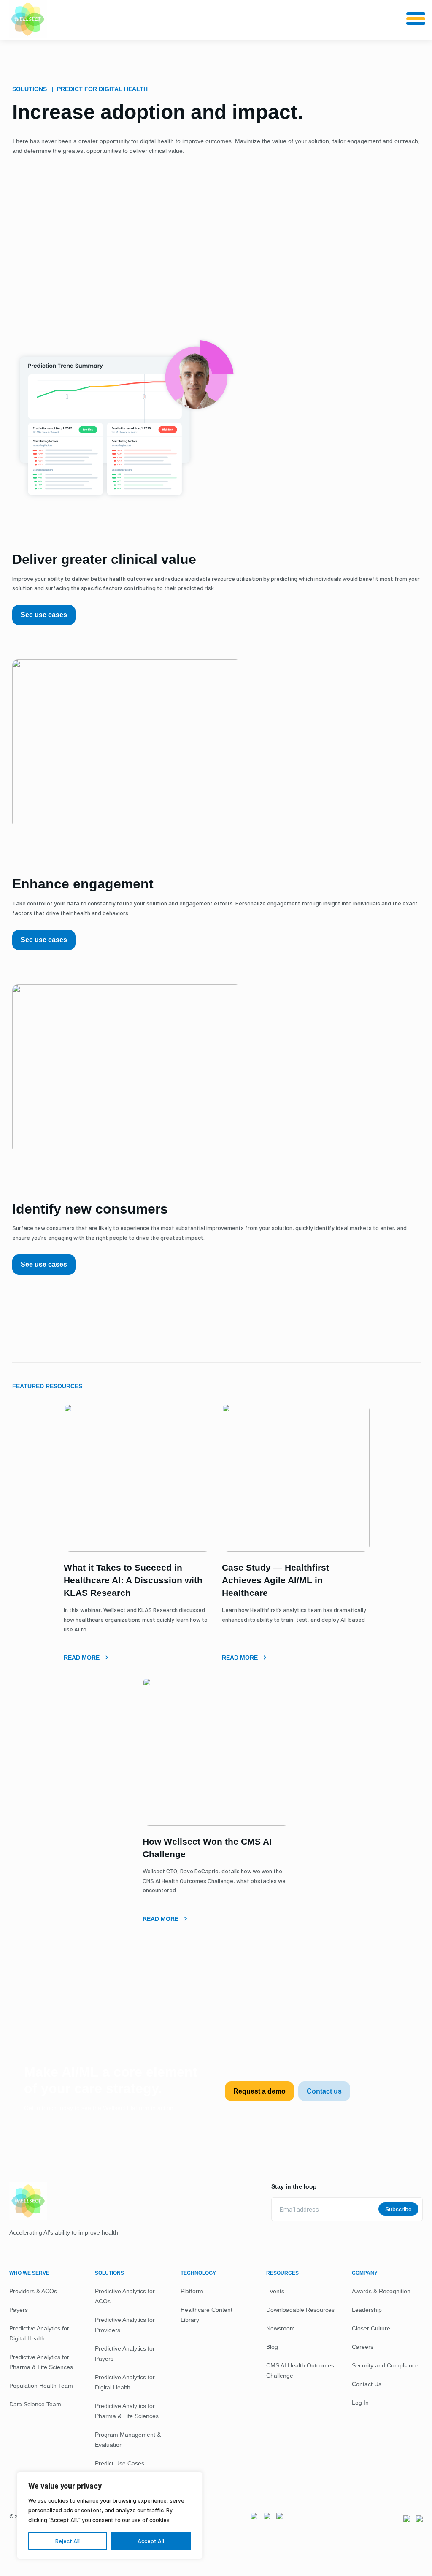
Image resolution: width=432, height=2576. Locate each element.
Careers (363, 2347)
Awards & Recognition (381, 2291)
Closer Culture (371, 2328)
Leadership (367, 2310)
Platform (192, 2291)
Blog (272, 2347)
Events (275, 2291)
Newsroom (281, 2328)
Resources (282, 2273)
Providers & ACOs (33, 2291)
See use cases (44, 615)
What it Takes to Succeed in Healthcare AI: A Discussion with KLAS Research (133, 1580)
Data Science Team (35, 2404)
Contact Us (367, 2384)
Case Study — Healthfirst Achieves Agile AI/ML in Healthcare (275, 1580)
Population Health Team (41, 2386)
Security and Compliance (385, 2365)
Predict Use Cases (120, 2463)
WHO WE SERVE (29, 2273)
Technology (198, 2273)
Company (365, 2273)
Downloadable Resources (300, 2310)
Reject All (67, 2541)
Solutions (109, 2273)
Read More (82, 1658)
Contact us (324, 2091)
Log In (360, 2403)
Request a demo (259, 2091)
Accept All (151, 2541)
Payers (19, 2310)
